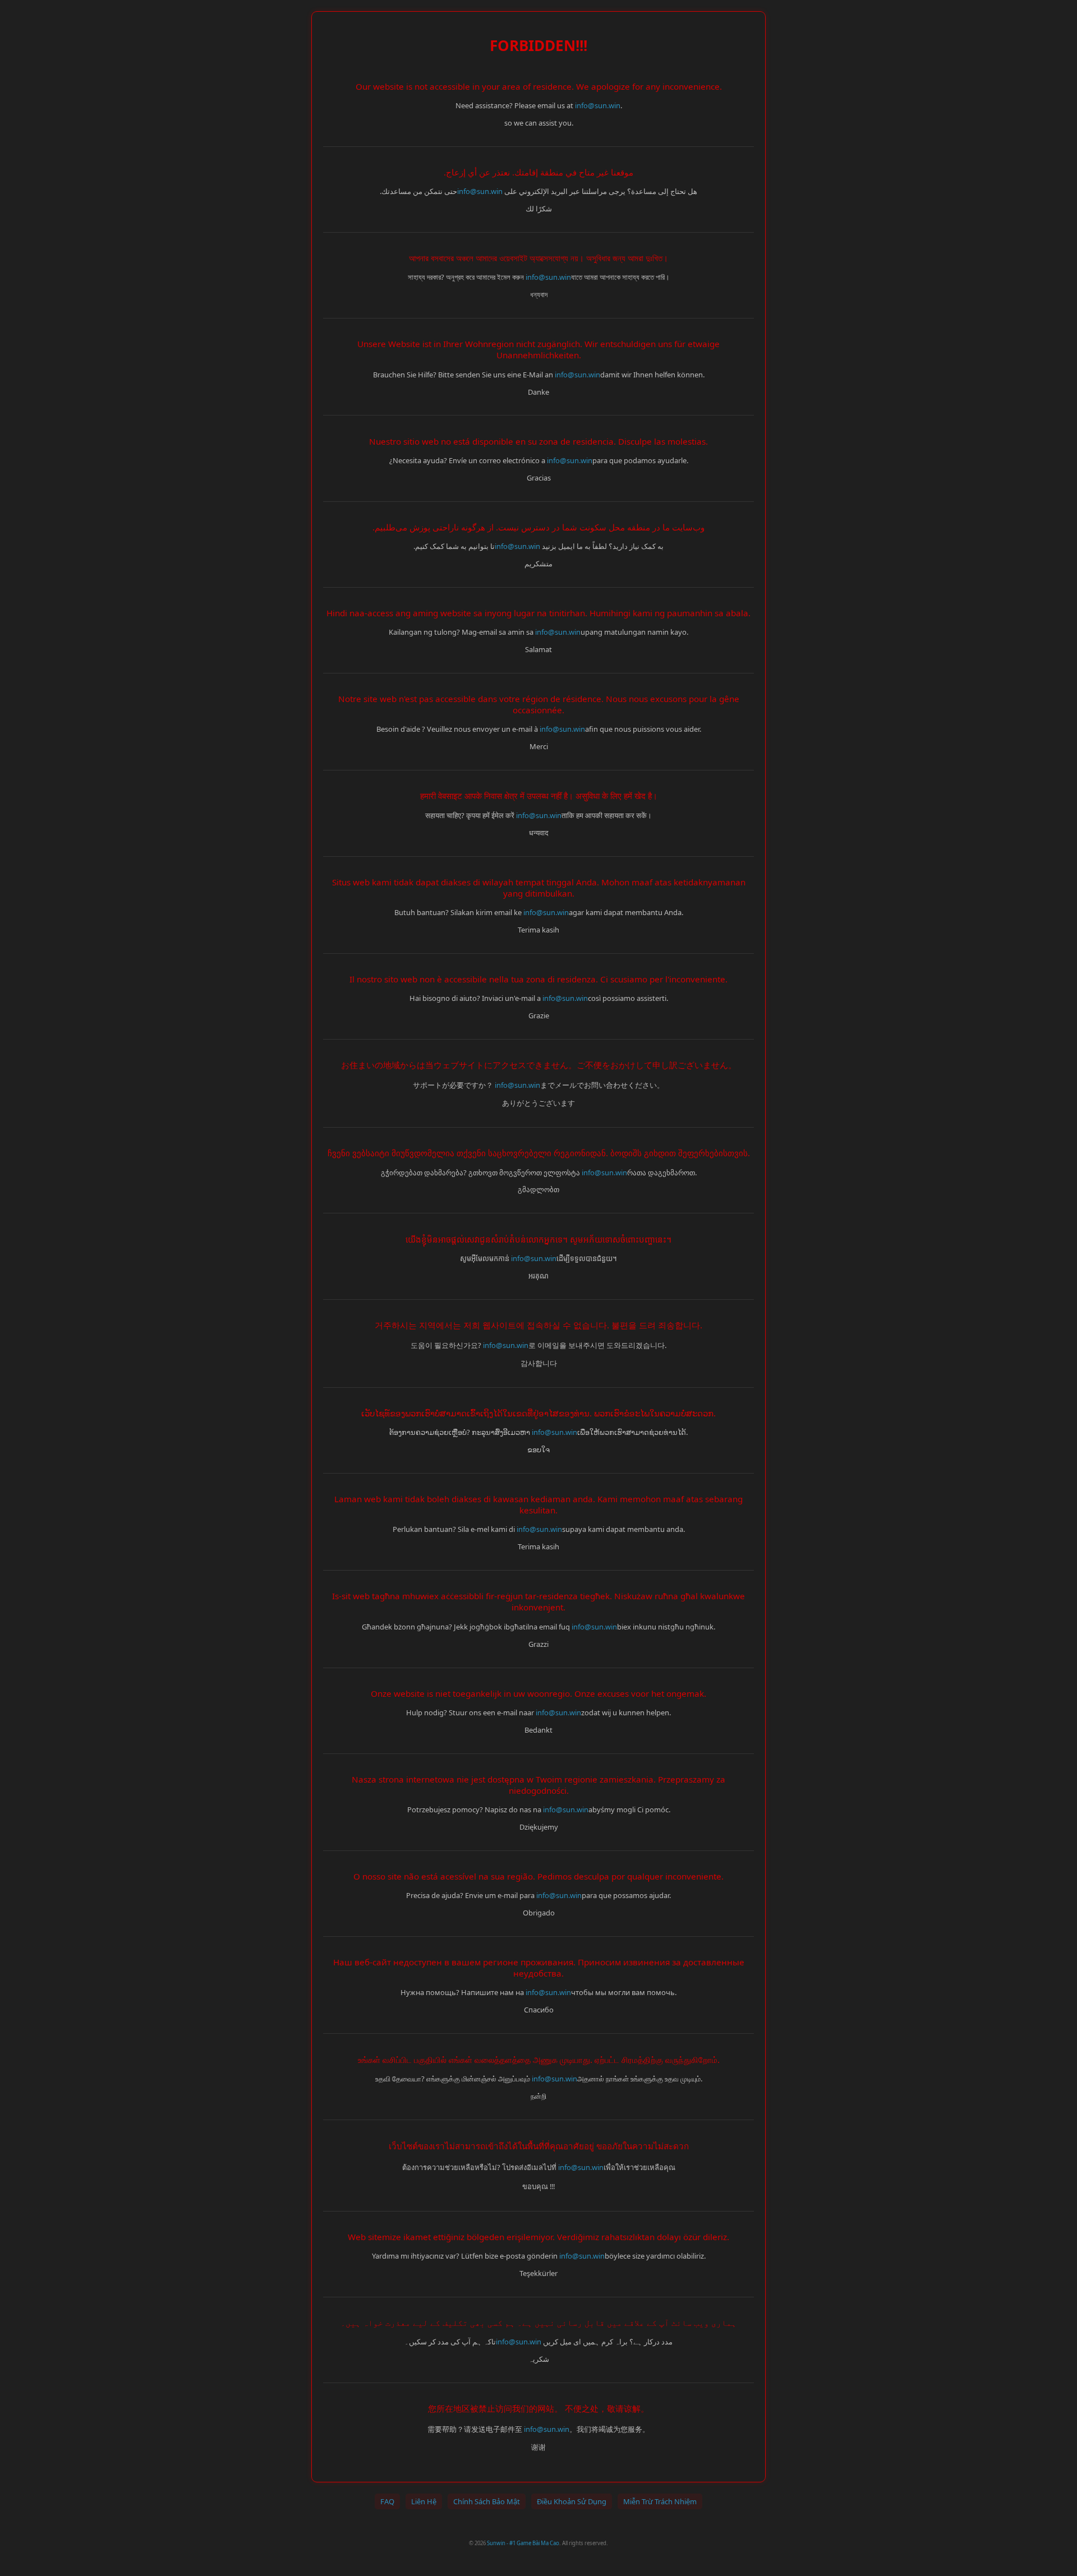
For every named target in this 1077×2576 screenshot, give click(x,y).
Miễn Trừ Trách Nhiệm (660, 2501)
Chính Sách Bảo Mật (487, 2501)
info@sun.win (598, 105)
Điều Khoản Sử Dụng (572, 2501)
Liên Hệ (424, 2501)
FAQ (387, 2501)
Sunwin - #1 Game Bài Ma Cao (523, 2543)
